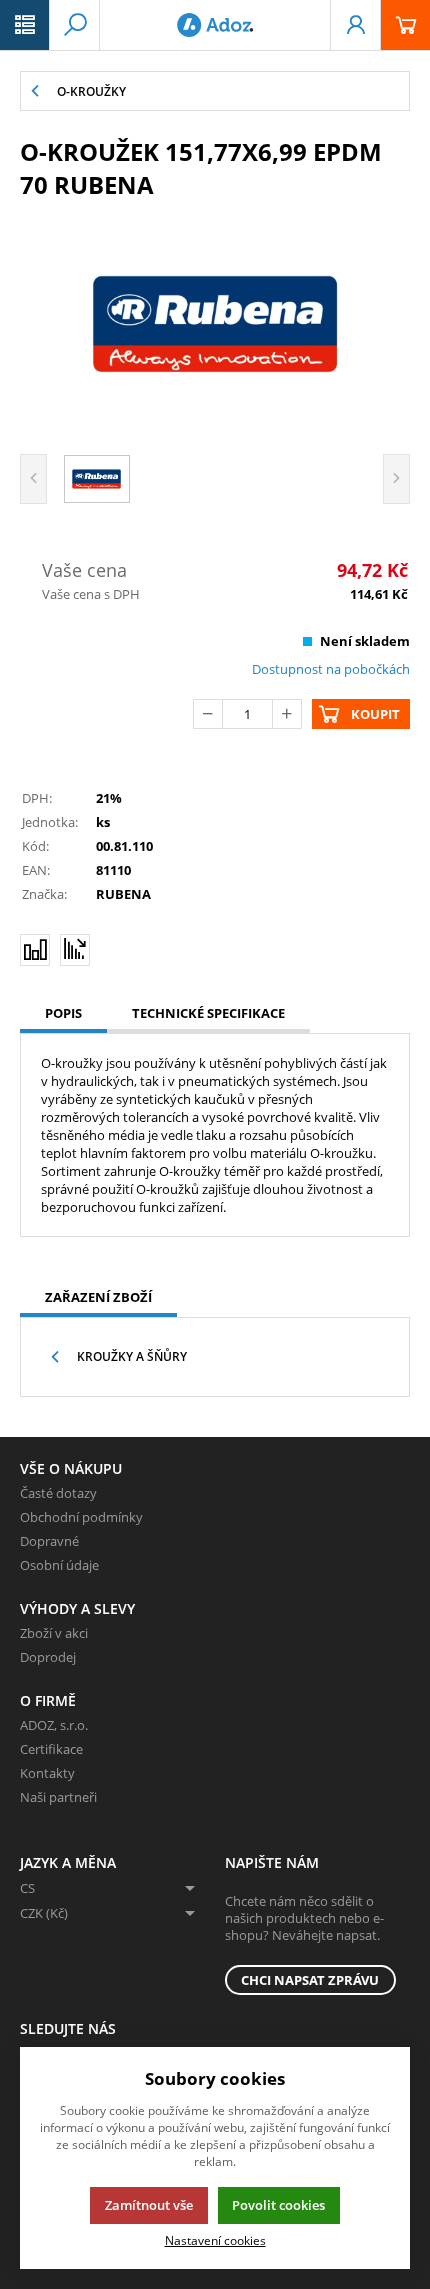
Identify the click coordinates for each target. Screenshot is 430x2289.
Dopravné (49, 1541)
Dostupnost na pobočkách (331, 669)
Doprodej (48, 1657)
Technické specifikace (208, 1013)
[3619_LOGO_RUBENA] (215, 324)
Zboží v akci (54, 1633)
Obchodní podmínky (81, 1517)
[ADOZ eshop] (215, 25)
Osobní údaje (59, 1565)
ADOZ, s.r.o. (54, 1725)
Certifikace (51, 1749)
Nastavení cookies (215, 2240)
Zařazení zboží (98, 1297)
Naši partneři (58, 1797)
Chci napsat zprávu (310, 1980)
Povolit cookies (278, 2205)
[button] (25, 25)
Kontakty (47, 1773)
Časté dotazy (58, 1493)
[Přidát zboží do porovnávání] (35, 950)
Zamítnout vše (149, 2205)
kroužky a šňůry (132, 1356)
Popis (63, 1013)
